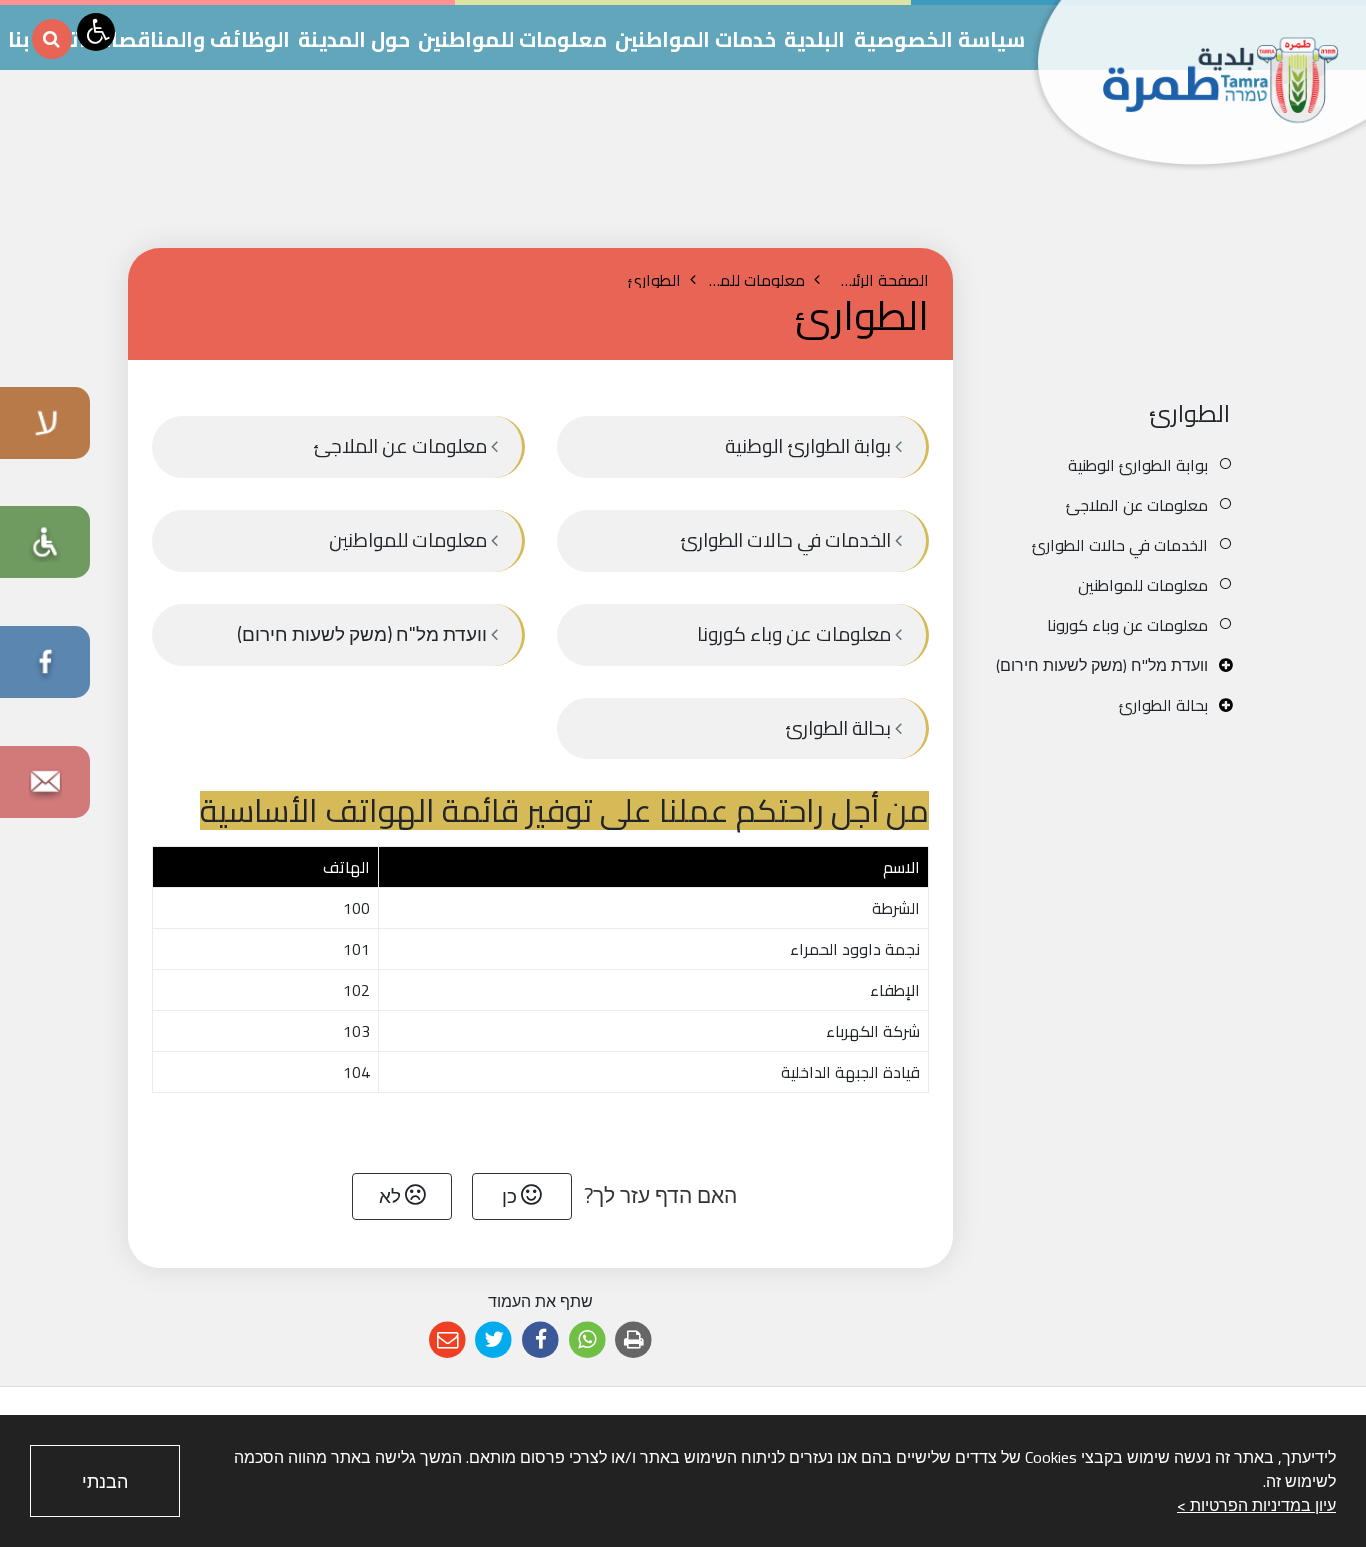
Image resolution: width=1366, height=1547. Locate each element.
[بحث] (52, 39)
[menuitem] (1110, 465)
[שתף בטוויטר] (494, 1340)
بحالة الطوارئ (1163, 705)
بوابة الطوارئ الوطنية (1138, 465)
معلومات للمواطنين (1143, 585)
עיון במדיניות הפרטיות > (1256, 1505)
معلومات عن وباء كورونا (1127, 625)
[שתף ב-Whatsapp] (587, 1340)
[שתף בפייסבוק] (540, 1340)
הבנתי (105, 1481)
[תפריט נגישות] (96, 32)
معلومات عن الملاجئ (1137, 505)
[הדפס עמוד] (633, 1340)
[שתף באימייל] (447, 1340)
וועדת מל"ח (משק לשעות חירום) (1102, 665)
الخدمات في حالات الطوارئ (1120, 545)
